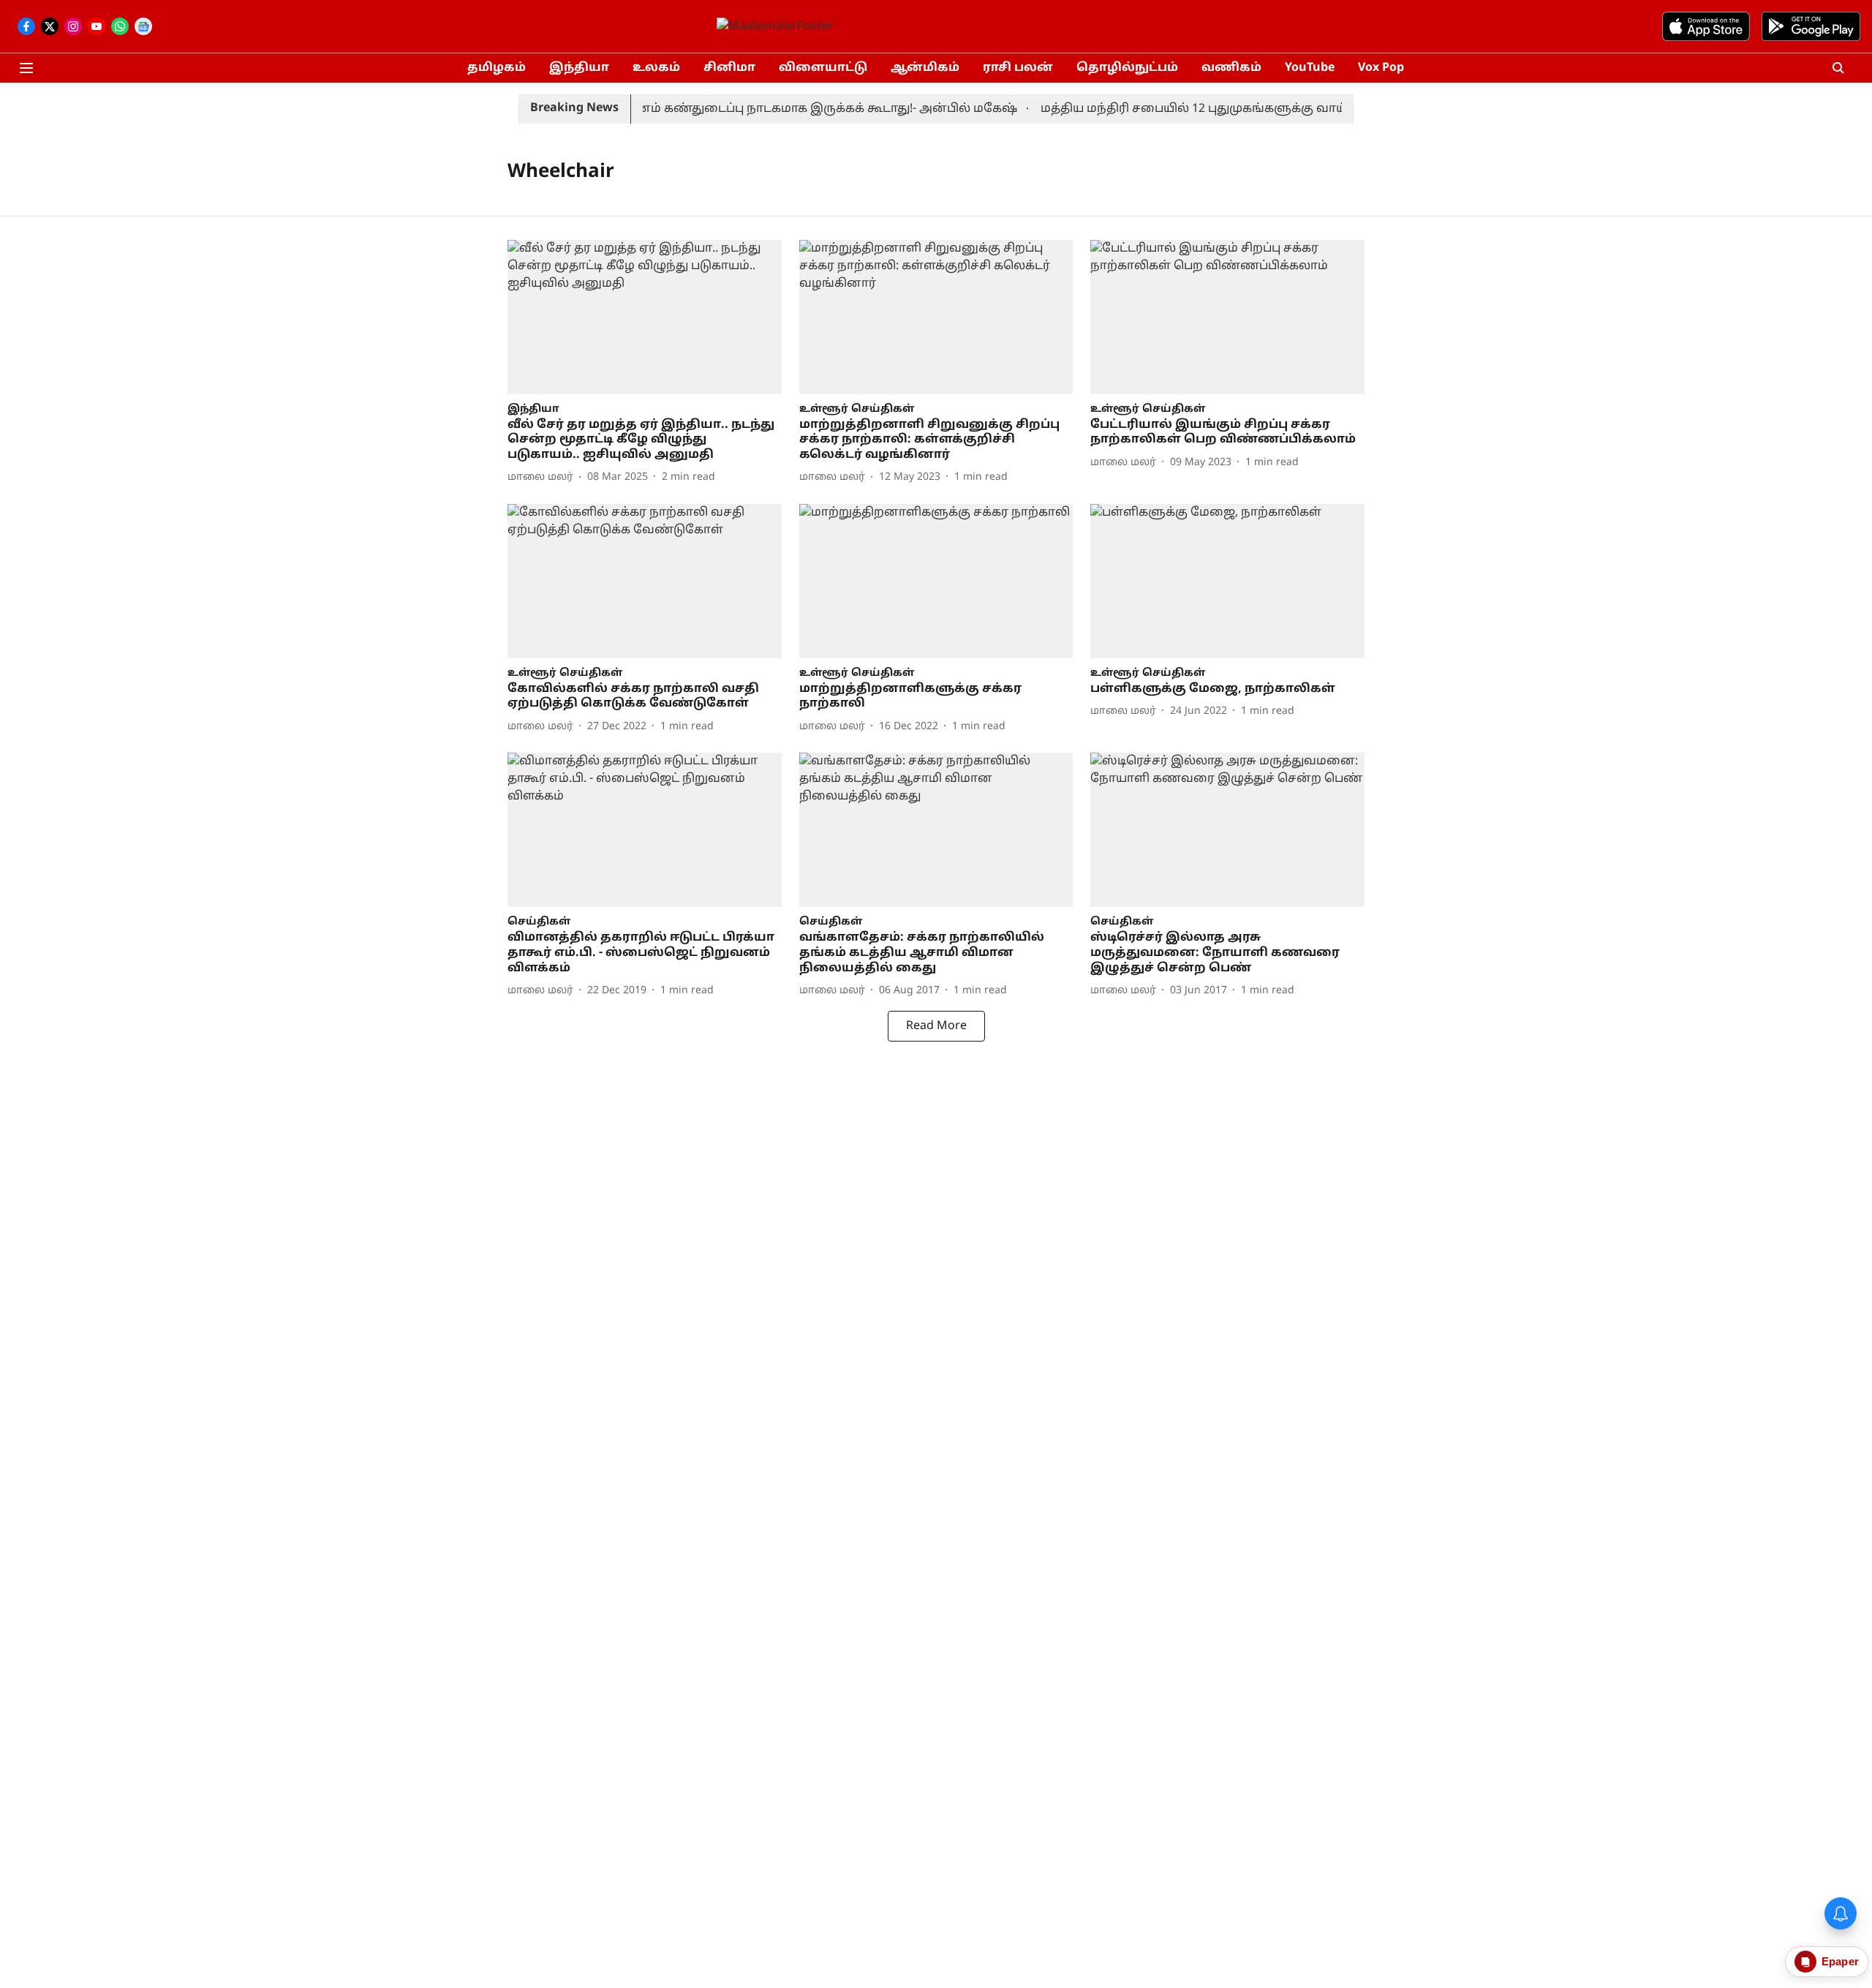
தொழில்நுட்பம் (1127, 68)
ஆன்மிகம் (925, 68)
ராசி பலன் (1018, 68)
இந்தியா (579, 68)
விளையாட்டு (823, 68)
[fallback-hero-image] (645, 317)
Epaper (1840, 1961)
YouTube (1310, 68)
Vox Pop (1381, 68)
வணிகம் (1231, 68)
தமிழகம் (497, 68)
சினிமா (729, 68)
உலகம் (656, 68)
